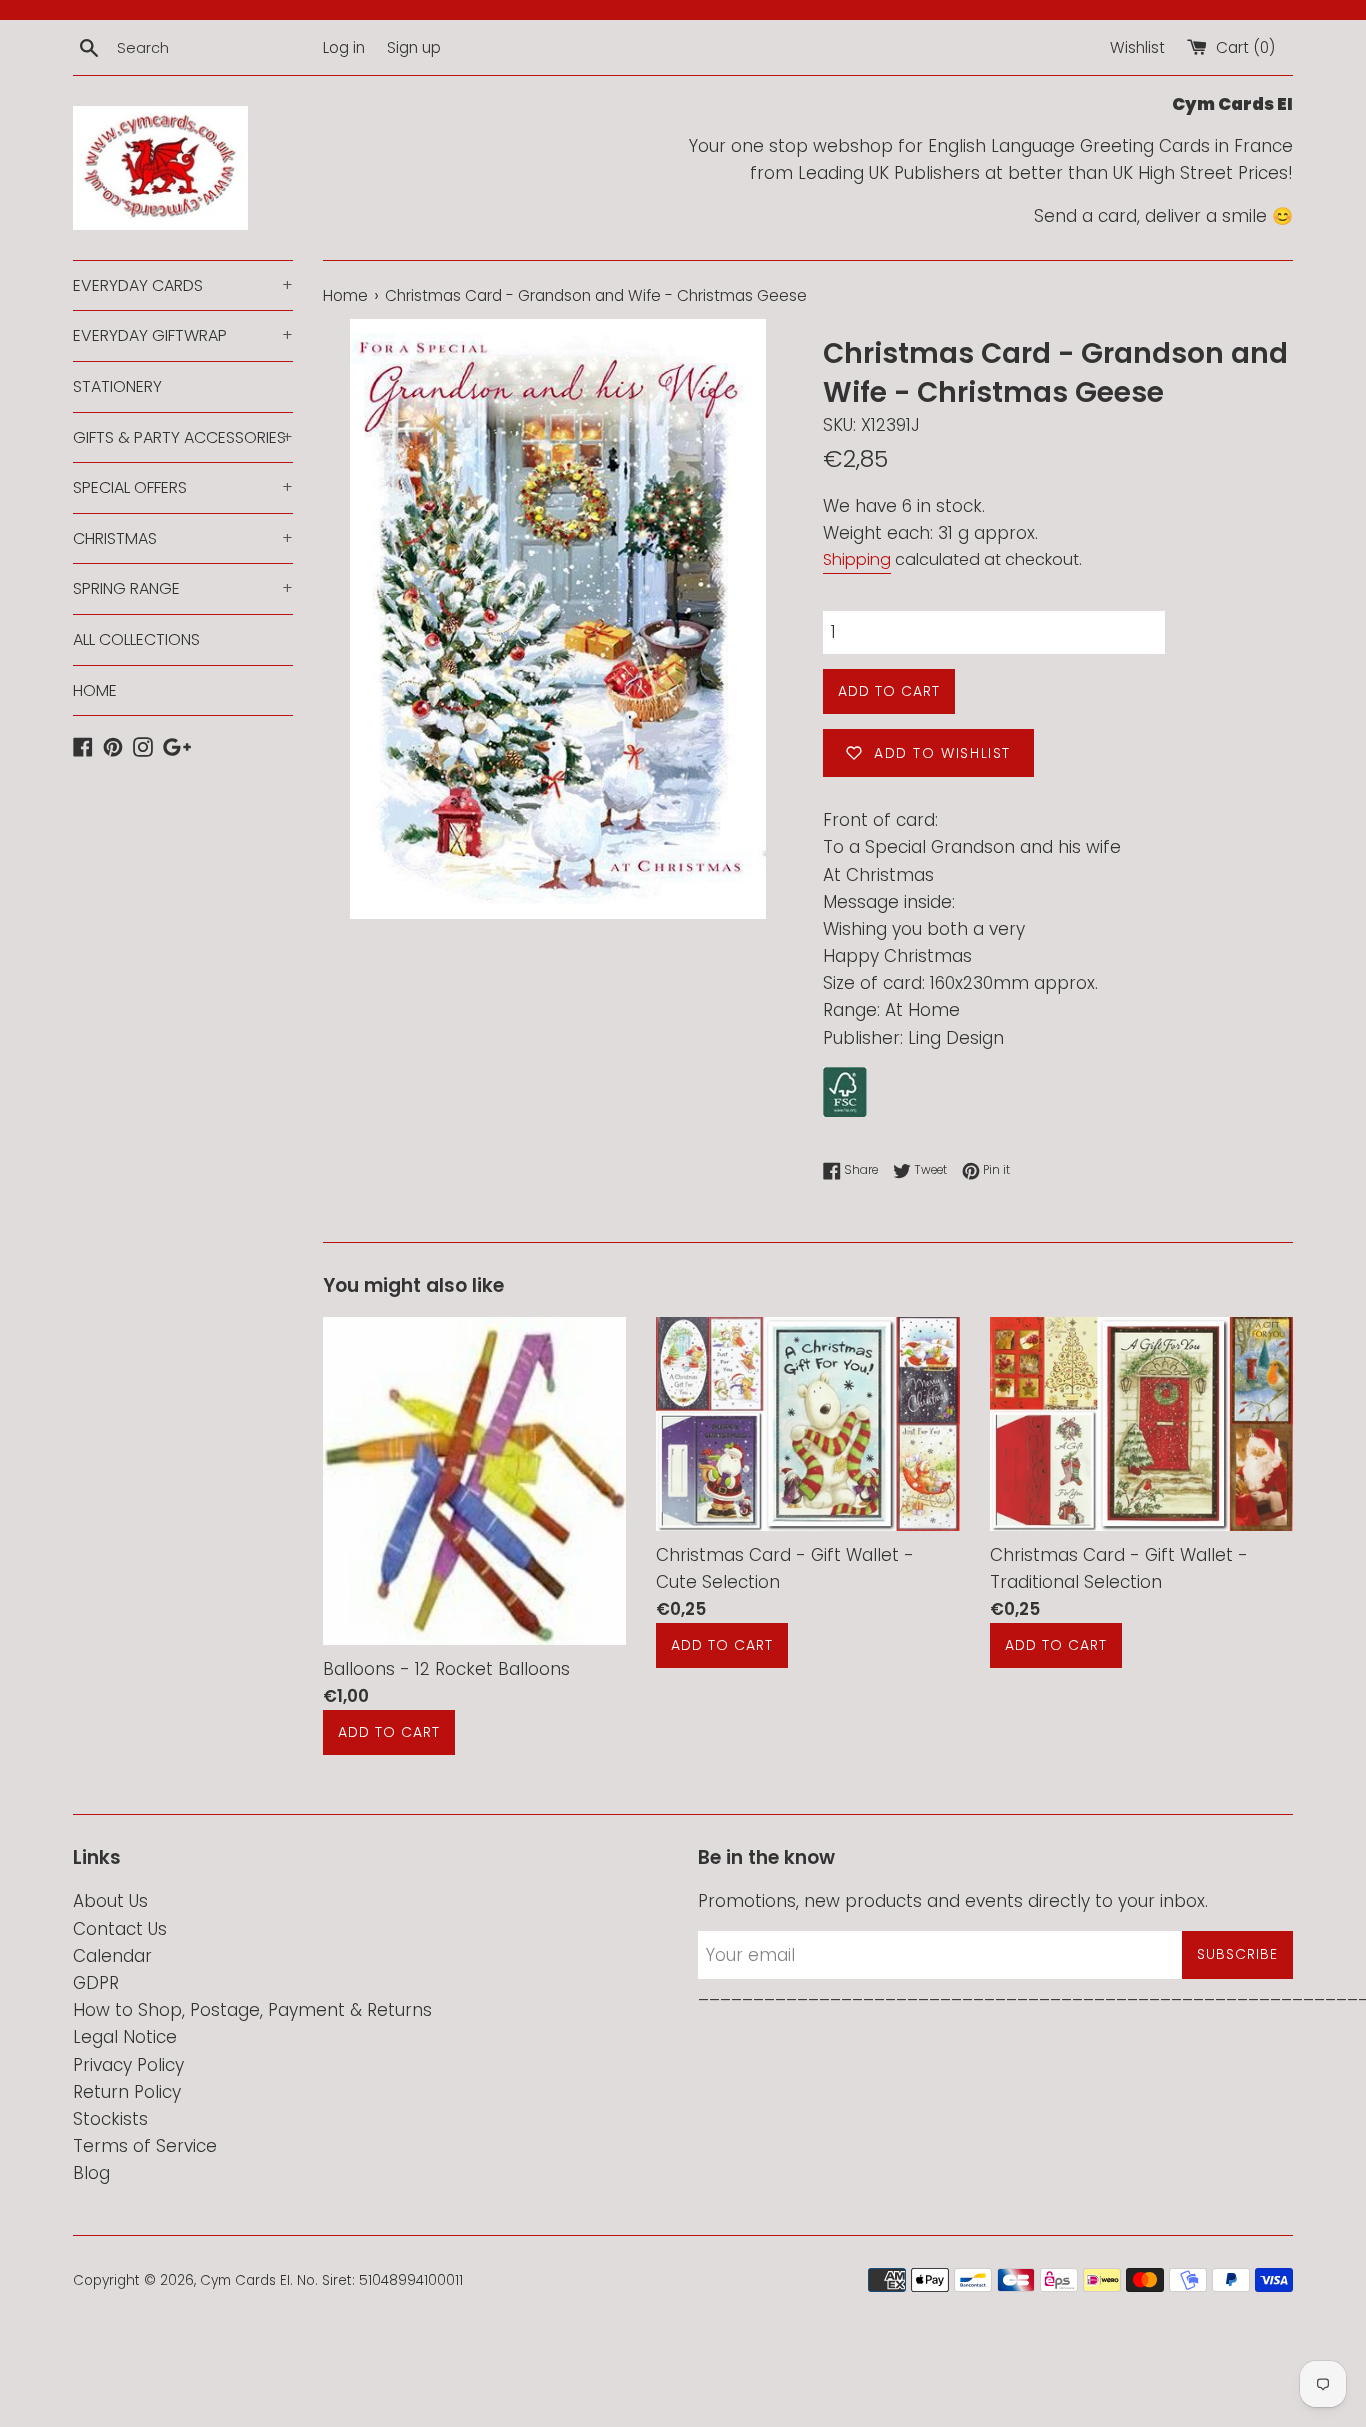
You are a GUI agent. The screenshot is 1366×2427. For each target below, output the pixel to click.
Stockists (110, 2119)
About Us (110, 1901)
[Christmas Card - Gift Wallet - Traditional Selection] (1141, 1424)
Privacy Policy (128, 2065)
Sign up (414, 47)
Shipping (857, 559)
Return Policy (127, 2092)
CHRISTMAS (183, 538)
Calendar (112, 1956)
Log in (344, 47)
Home (345, 295)
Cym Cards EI (245, 2280)
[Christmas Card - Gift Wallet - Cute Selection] (807, 1424)
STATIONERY (117, 386)
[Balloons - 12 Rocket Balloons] (474, 1481)
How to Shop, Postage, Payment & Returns (252, 2010)
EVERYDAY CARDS (183, 285)
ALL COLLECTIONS (136, 639)
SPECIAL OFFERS (183, 487)
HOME (95, 690)
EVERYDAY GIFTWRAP (183, 335)
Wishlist (1137, 47)
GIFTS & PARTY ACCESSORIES (183, 437)
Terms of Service (145, 2146)
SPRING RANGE (183, 588)
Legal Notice (125, 2037)
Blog (91, 2173)
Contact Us (120, 1929)
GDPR (96, 1983)
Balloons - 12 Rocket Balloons (446, 1668)
